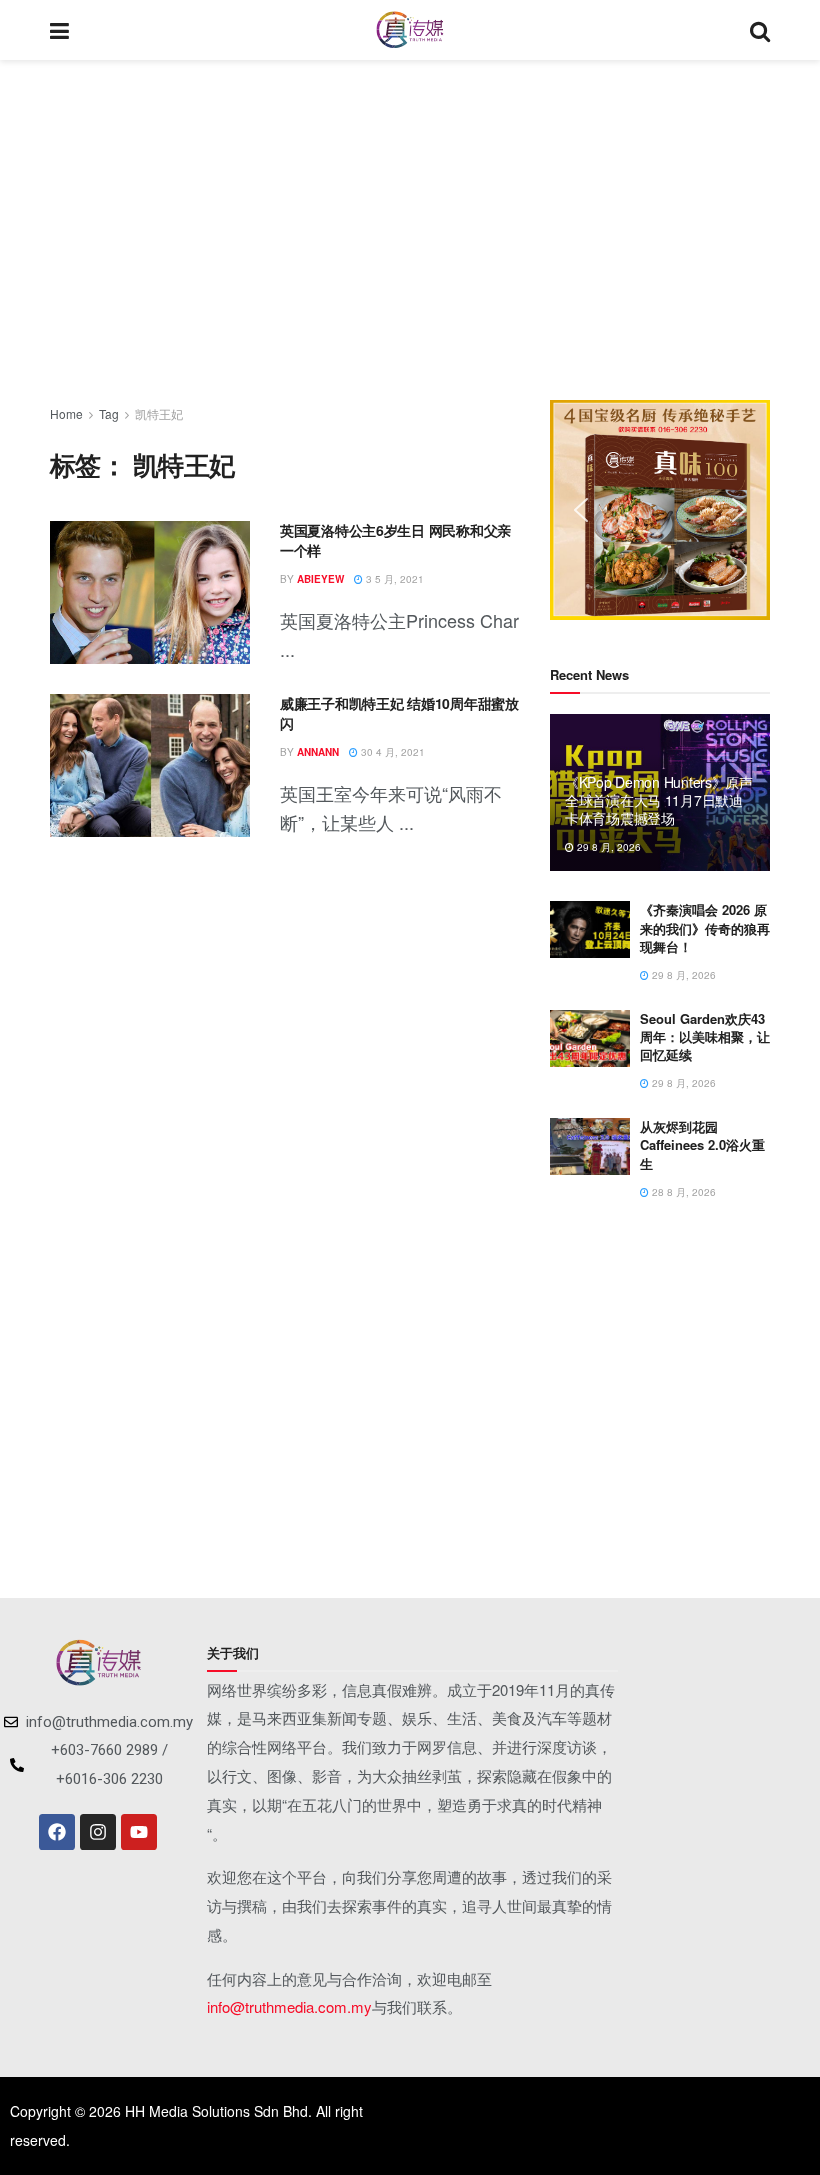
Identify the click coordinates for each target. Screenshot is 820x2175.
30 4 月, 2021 (391, 752)
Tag (109, 413)
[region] (660, 510)
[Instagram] (98, 1832)
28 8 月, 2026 (682, 1192)
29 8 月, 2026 (607, 847)
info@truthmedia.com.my (289, 2006)
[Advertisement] (410, 230)
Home (66, 413)
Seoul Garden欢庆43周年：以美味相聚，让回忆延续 (705, 1036)
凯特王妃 (159, 413)
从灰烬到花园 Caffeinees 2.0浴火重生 (702, 1144)
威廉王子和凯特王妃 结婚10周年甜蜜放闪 (399, 713)
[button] (581, 510)
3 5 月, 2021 (393, 579)
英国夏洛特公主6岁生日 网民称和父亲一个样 (395, 540)
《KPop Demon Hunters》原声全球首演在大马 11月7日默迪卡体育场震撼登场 (659, 800)
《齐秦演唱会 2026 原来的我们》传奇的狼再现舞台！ (705, 927)
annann (318, 752)
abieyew (320, 579)
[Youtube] (139, 1832)
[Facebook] (57, 1832)
